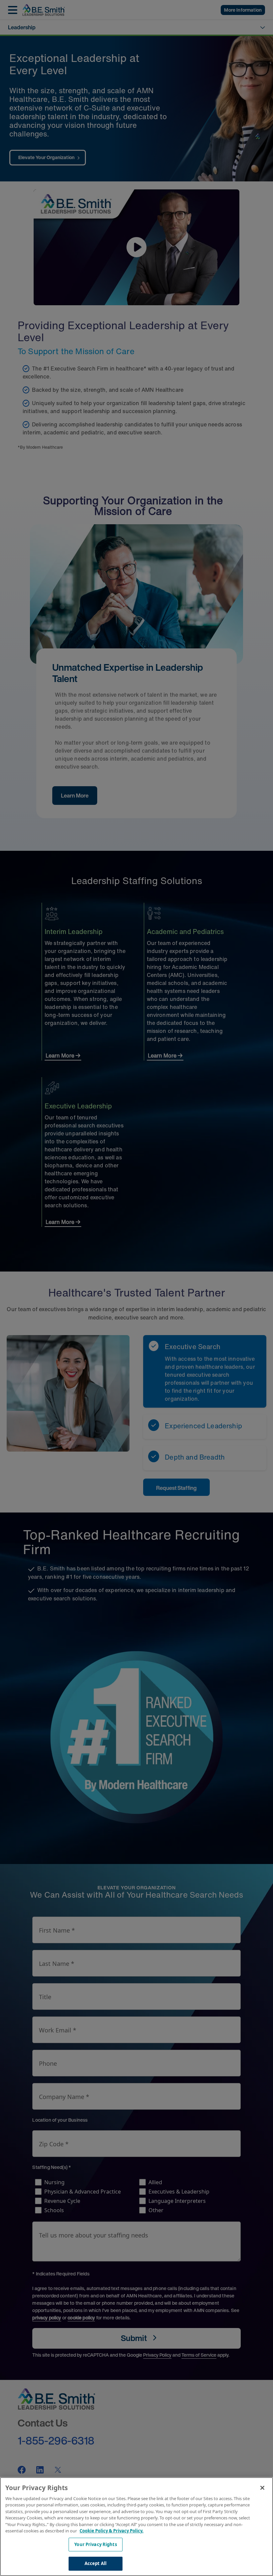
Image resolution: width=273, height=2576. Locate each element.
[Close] (262, 2488)
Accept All (96, 2563)
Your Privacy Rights (95, 2544)
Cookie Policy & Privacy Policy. (112, 2531)
